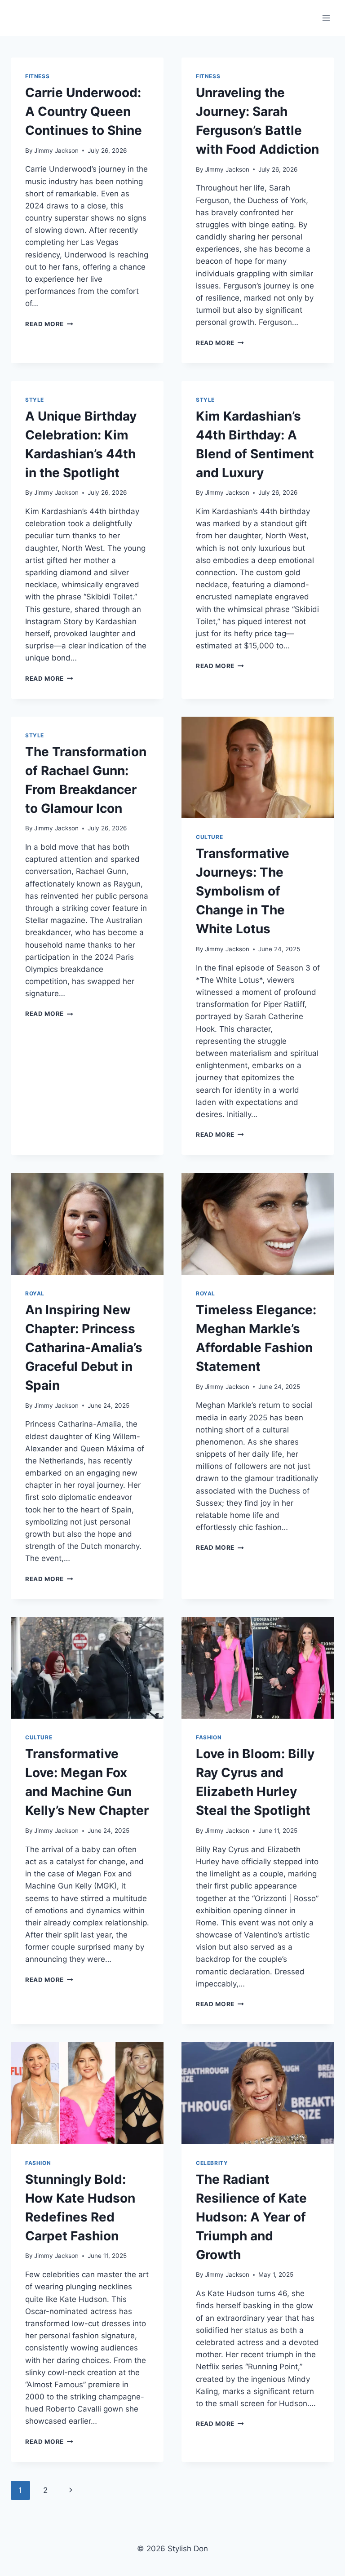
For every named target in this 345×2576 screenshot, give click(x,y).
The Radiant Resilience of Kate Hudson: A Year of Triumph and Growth (251, 2217)
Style (35, 400)
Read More (49, 324)
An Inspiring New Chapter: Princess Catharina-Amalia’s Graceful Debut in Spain (84, 1348)
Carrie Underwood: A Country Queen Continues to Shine (84, 111)
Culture (209, 837)
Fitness (37, 76)
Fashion (209, 1737)
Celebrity (212, 2163)
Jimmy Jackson (56, 151)
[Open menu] (326, 18)
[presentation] (258, 768)
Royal (35, 1293)
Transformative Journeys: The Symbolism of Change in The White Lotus (243, 891)
